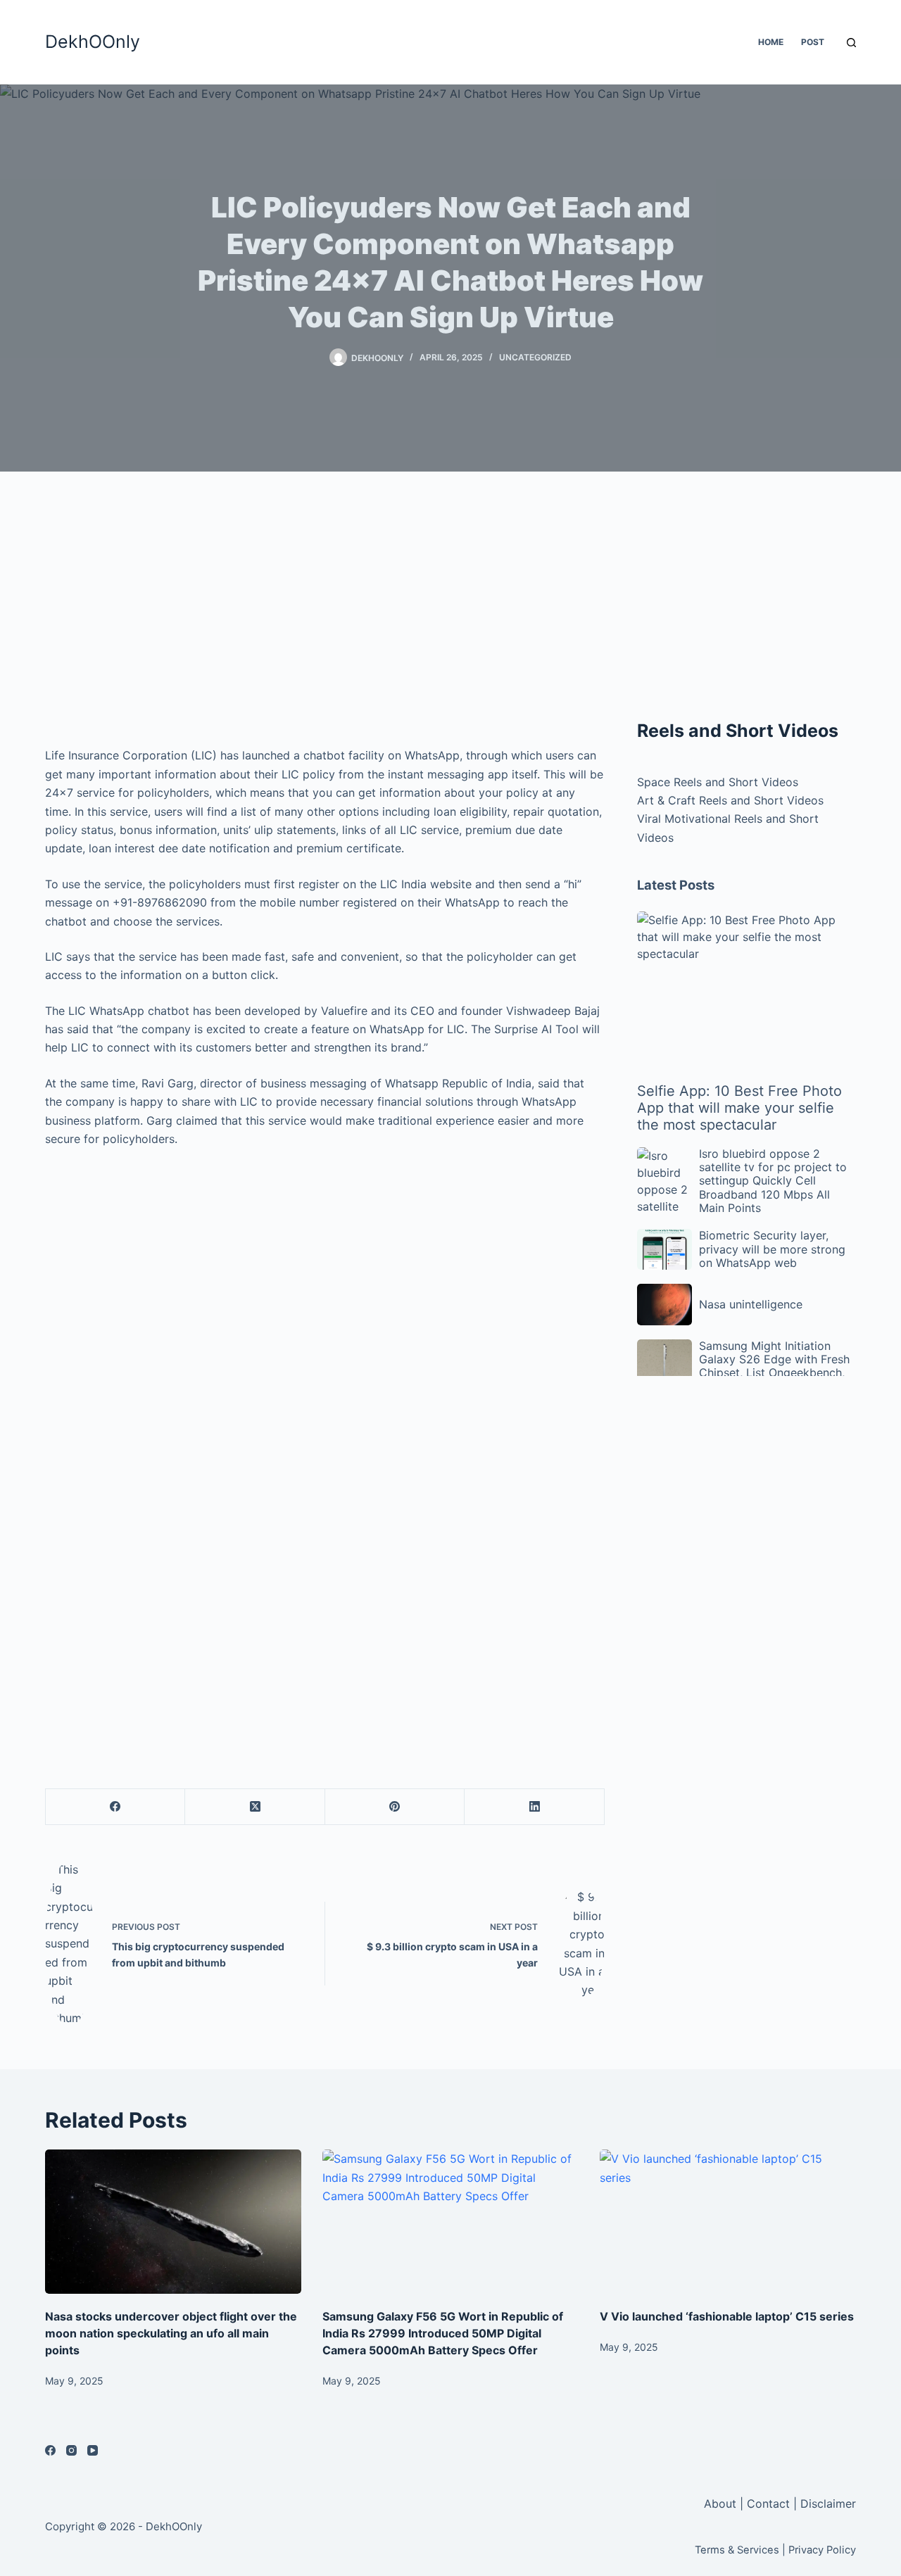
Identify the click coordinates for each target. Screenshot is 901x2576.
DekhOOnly (93, 42)
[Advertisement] (325, 612)
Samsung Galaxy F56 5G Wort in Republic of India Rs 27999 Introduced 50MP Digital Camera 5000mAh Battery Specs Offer (443, 2333)
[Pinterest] (395, 1807)
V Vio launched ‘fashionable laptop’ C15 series (727, 2316)
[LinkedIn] (534, 1807)
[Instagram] (71, 2450)
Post (813, 42)
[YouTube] (93, 2450)
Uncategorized (535, 357)
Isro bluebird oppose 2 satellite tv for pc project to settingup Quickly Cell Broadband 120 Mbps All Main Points (773, 1181)
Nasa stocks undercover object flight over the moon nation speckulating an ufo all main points (171, 2333)
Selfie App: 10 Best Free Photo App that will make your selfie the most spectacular (739, 1108)
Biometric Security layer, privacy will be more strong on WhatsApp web (772, 1249)
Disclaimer (828, 2504)
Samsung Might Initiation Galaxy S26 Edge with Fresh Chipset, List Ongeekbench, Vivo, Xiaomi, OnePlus (774, 1366)
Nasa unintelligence (751, 1304)
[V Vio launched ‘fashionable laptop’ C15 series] (728, 2222)
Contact (768, 2504)
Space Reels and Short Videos (718, 782)
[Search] (851, 43)
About (722, 2504)
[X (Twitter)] (255, 1807)
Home (771, 42)
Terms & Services (737, 2550)
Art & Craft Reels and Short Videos (730, 800)
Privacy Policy (822, 2550)
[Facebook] (115, 1807)
